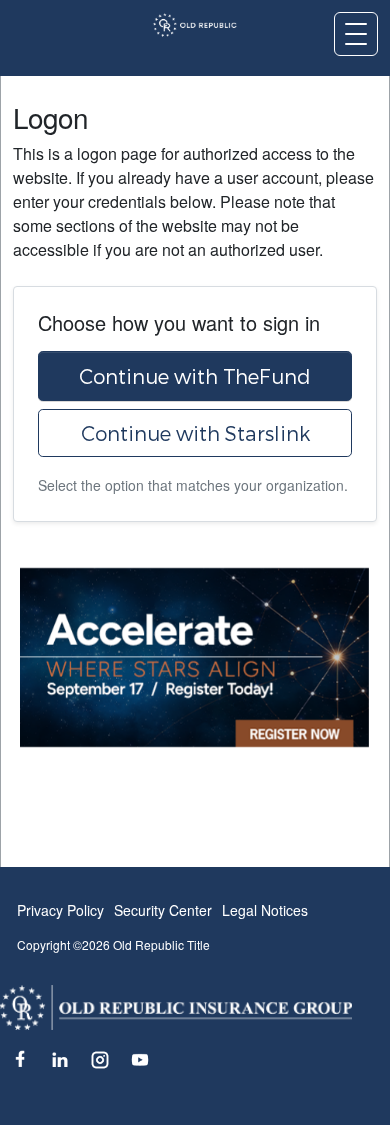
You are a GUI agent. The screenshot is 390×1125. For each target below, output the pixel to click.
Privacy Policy (60, 910)
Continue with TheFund (195, 376)
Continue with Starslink (195, 433)
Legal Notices (265, 910)
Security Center (163, 910)
